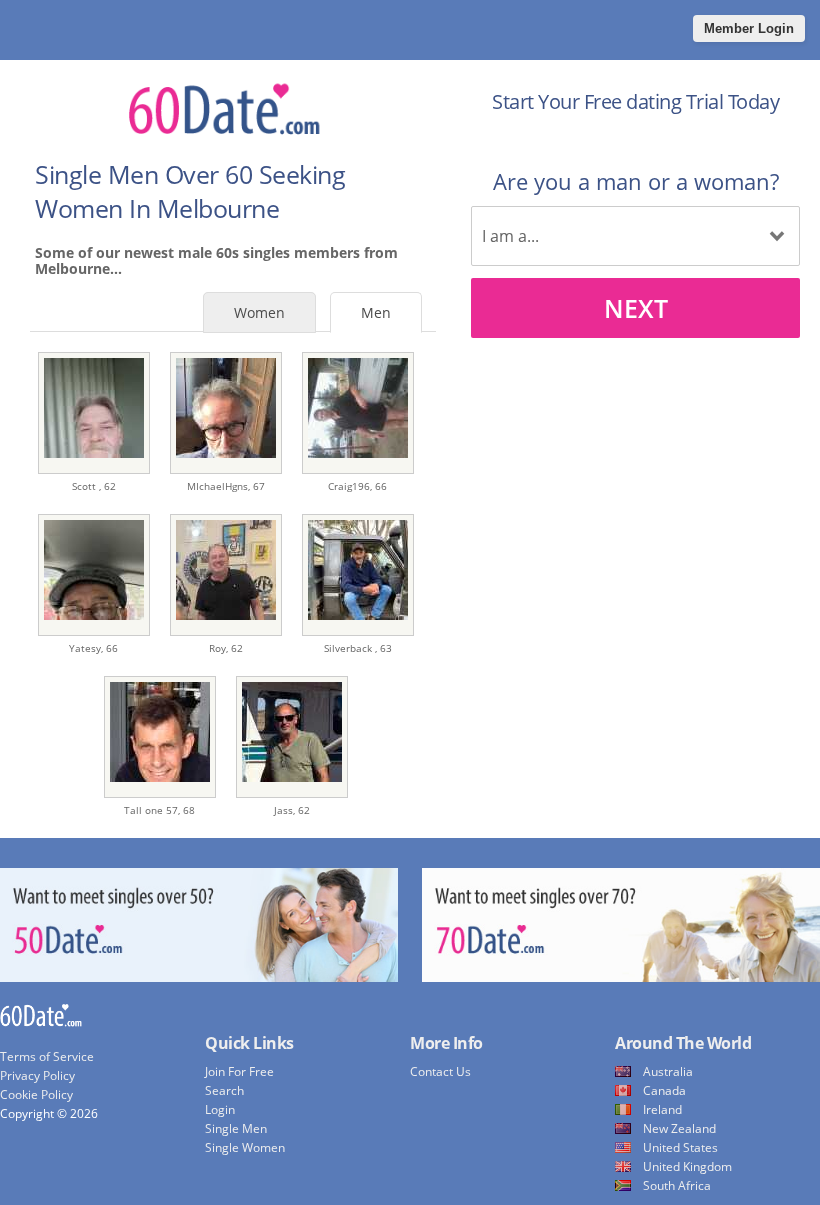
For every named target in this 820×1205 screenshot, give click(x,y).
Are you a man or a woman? (636, 181)
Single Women (245, 1147)
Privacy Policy (37, 1075)
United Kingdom (687, 1166)
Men (376, 312)
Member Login (749, 28)
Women (259, 312)
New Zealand (679, 1128)
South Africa (677, 1185)
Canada (664, 1090)
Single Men (236, 1128)
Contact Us (440, 1071)
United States (680, 1147)
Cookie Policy (36, 1094)
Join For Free (239, 1071)
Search (224, 1090)
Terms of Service (47, 1056)
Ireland (662, 1109)
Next (636, 308)
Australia (668, 1071)
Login (220, 1109)
